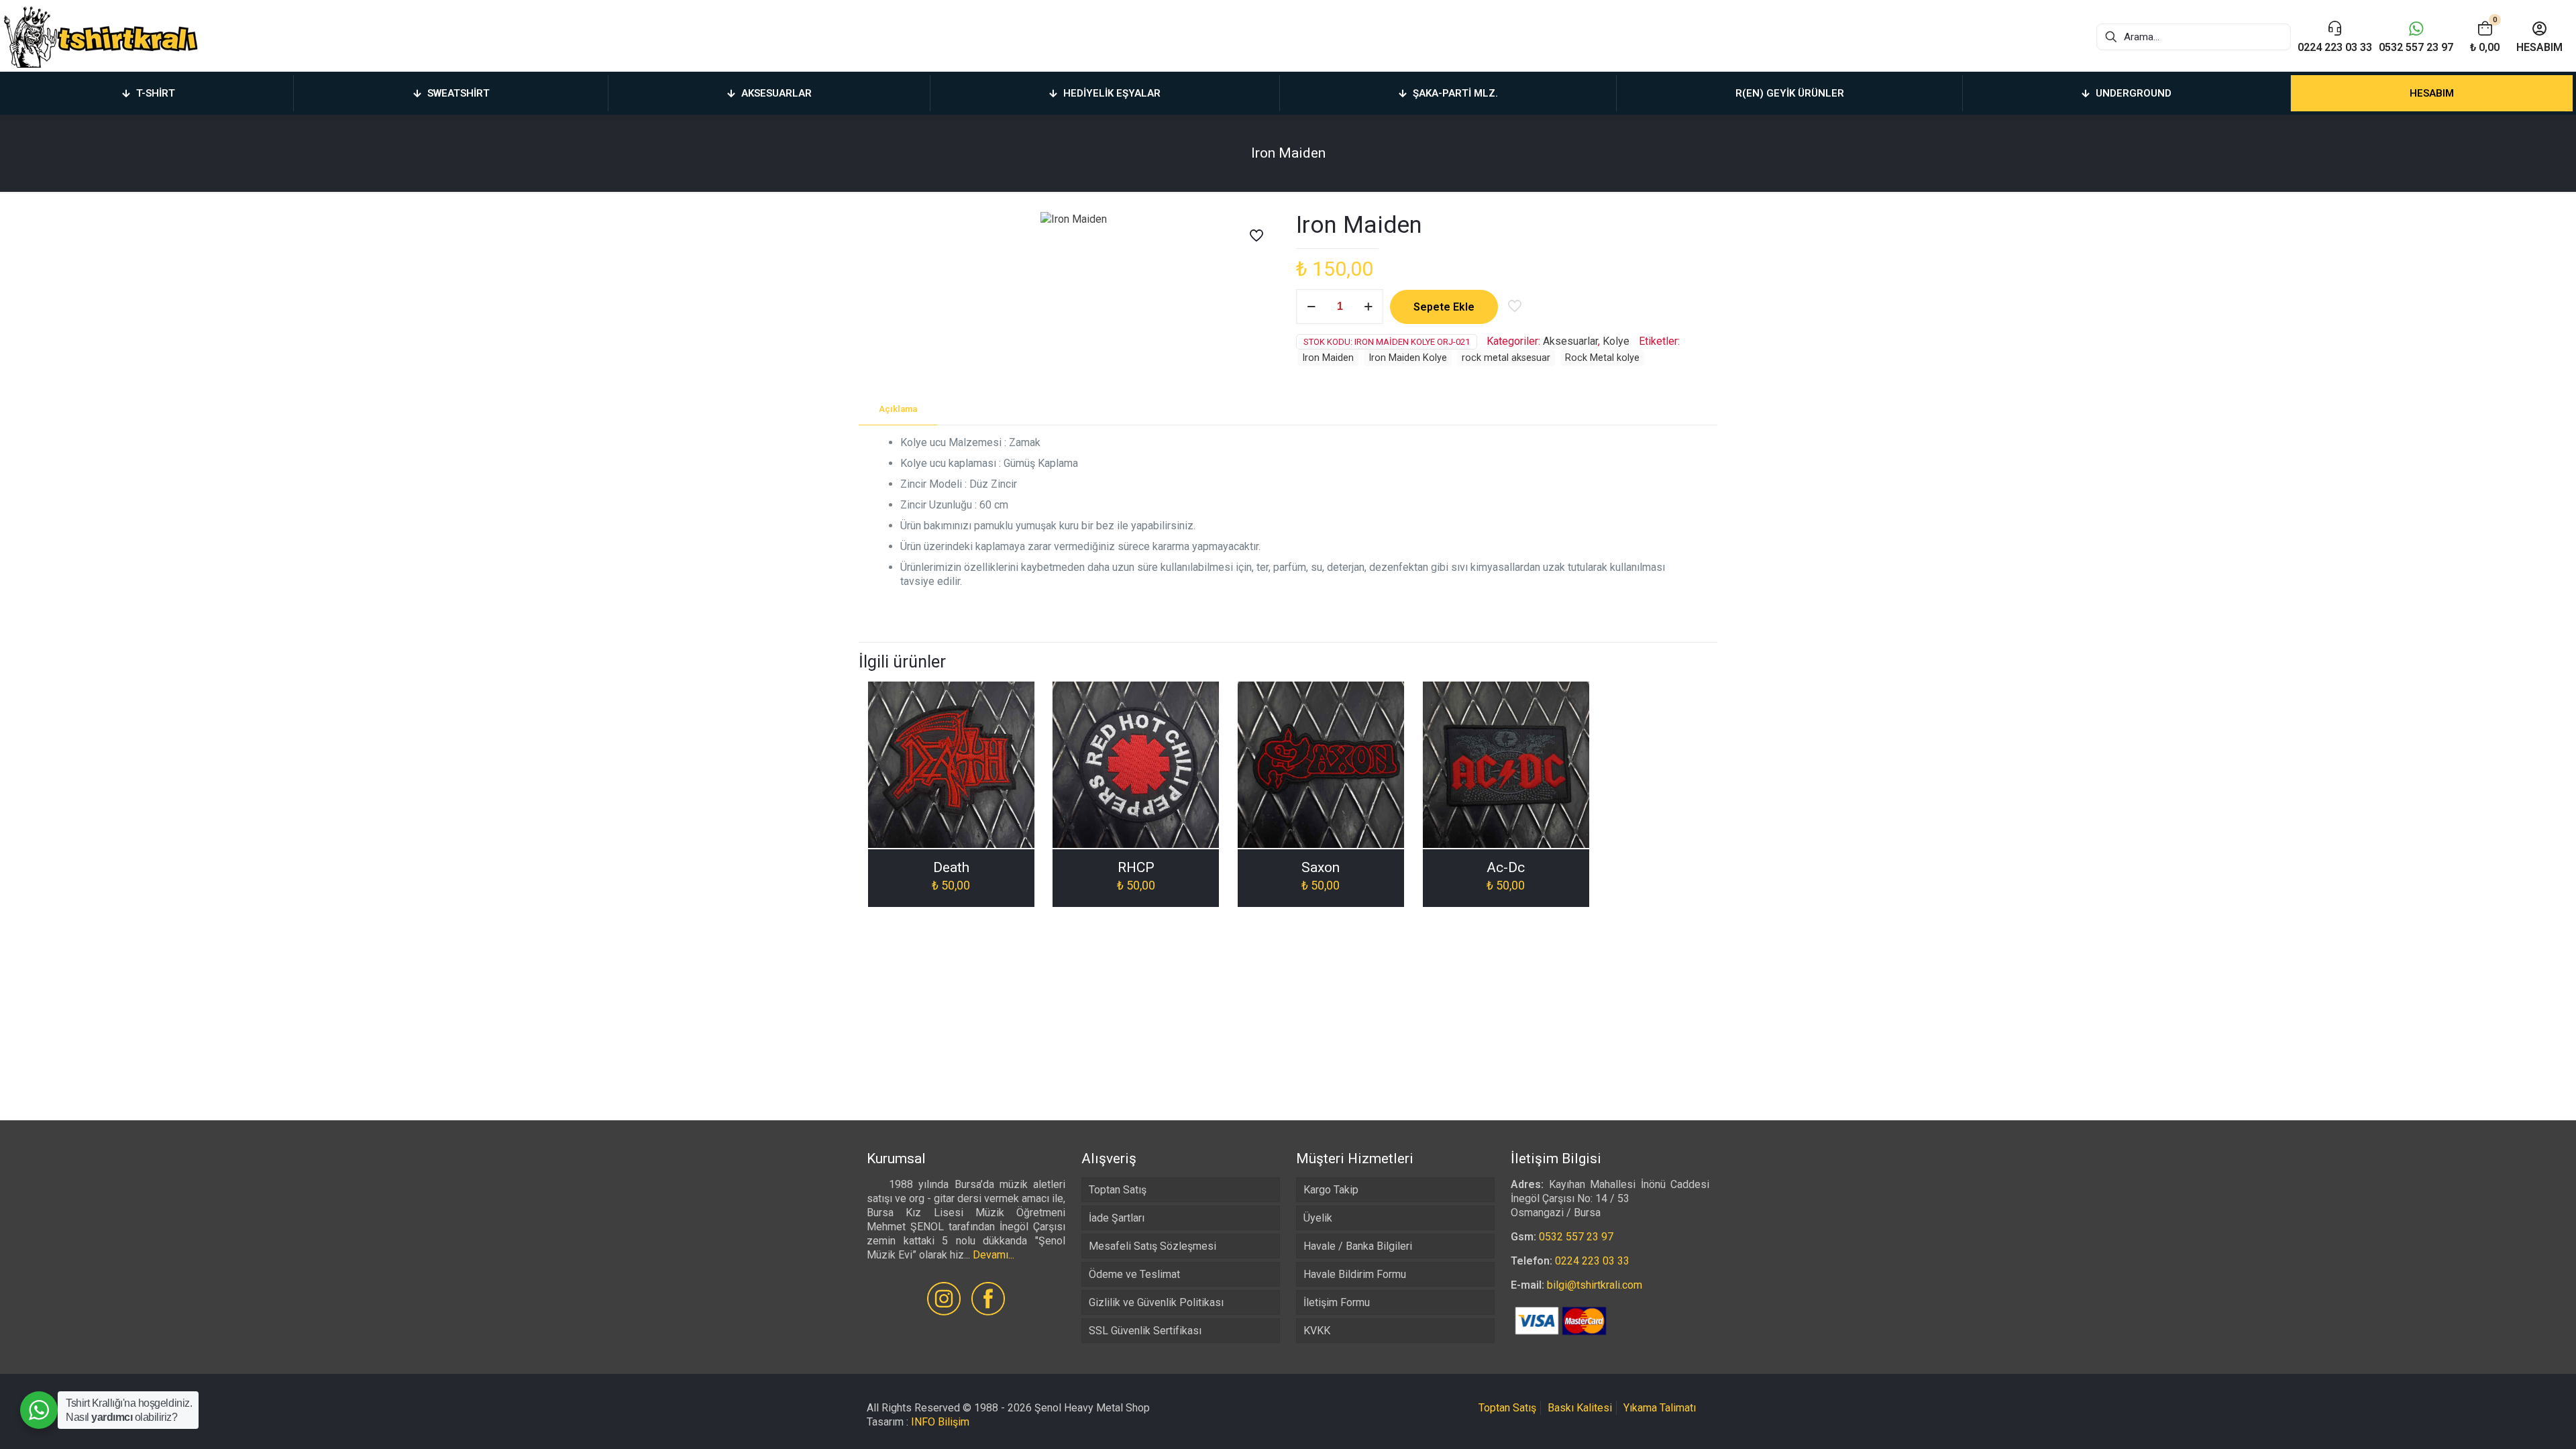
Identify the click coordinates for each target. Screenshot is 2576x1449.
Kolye (1616, 341)
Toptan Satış (1118, 1190)
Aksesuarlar (1570, 341)
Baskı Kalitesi (1580, 1408)
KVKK (1317, 1331)
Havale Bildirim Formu (1355, 1274)
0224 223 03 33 (1592, 1261)
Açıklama (898, 409)
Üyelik (1318, 1218)
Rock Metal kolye (1602, 358)
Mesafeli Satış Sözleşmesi (1152, 1246)
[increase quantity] (1368, 307)
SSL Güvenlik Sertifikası (1145, 1331)
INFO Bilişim (940, 1422)
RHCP (1136, 867)
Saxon (1321, 867)
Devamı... (994, 1255)
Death (951, 867)
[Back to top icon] (2512, 1421)
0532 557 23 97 (1576, 1237)
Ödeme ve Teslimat (1134, 1274)
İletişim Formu (1337, 1302)
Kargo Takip (1331, 1190)
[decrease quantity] (1311, 307)
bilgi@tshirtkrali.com (1595, 1285)
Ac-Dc (1506, 867)
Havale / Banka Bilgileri (1358, 1246)
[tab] (898, 410)
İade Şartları (1117, 1218)
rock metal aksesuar (1506, 358)
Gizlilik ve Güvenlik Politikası (1156, 1302)
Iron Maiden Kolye (1408, 358)
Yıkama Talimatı (1660, 1408)
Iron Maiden (1328, 358)
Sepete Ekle (1444, 307)
